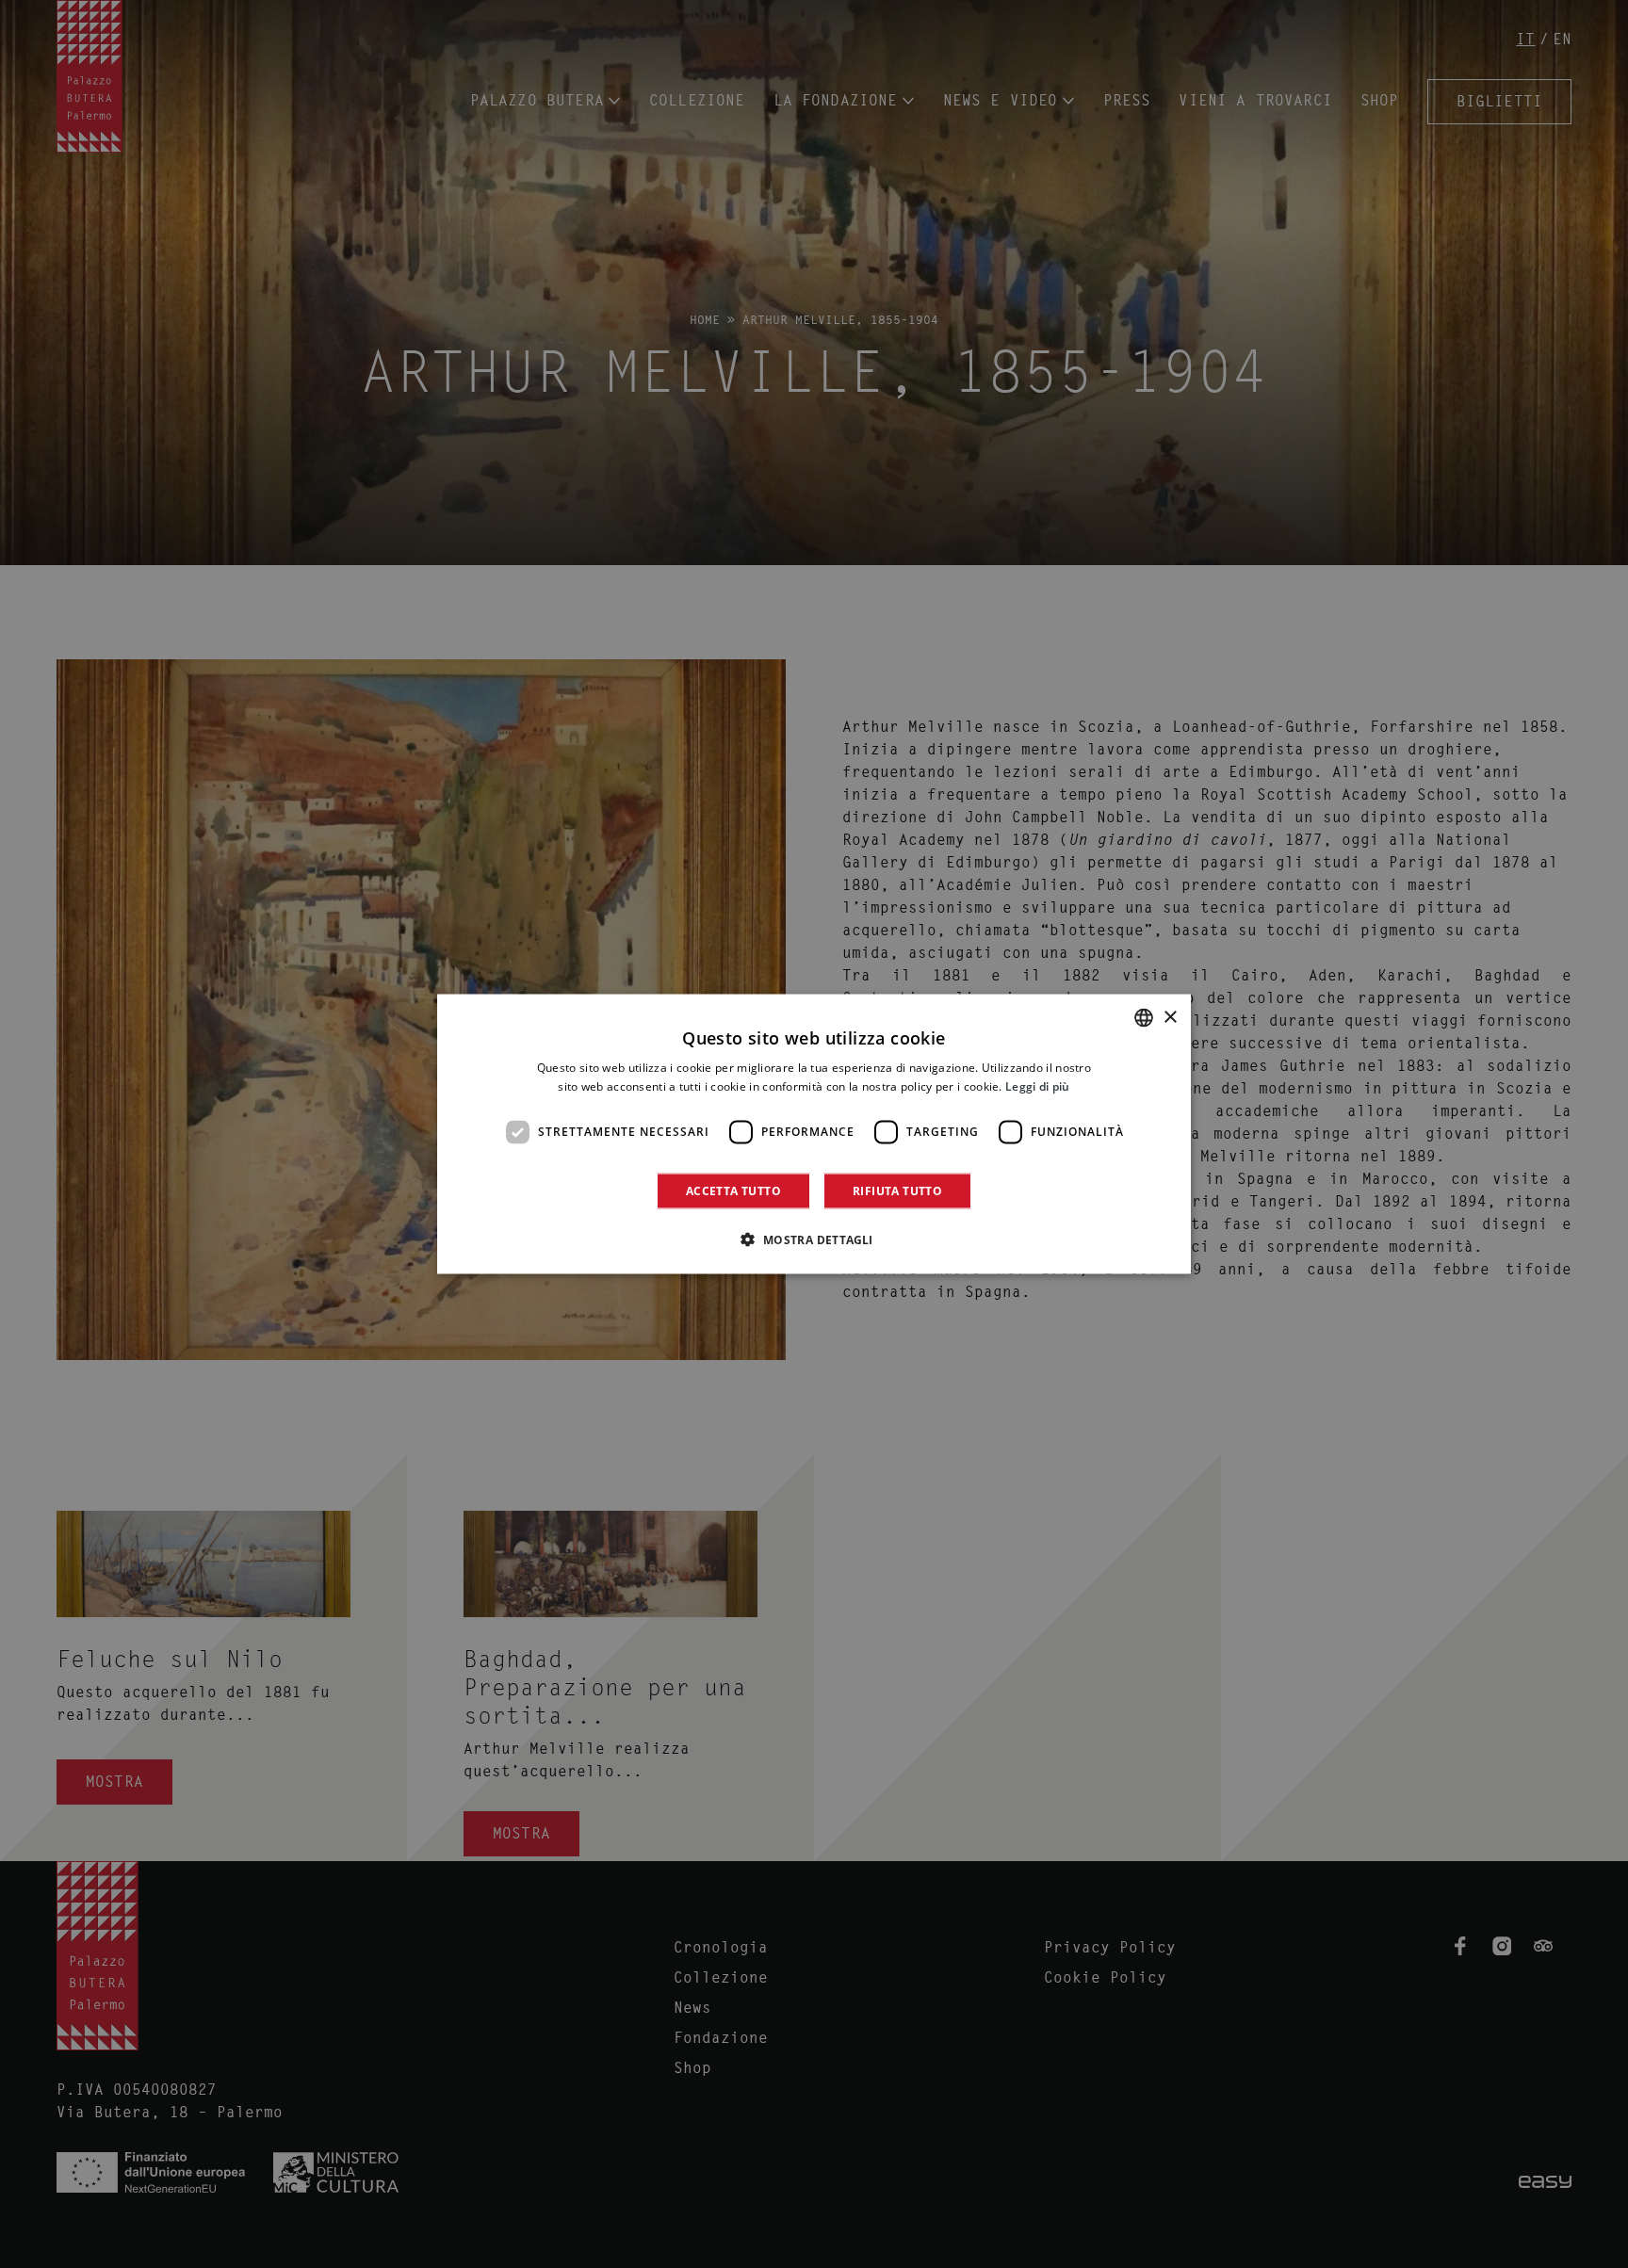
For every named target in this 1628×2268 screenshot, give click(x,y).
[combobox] (1144, 1018)
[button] (814, 1239)
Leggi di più (1038, 1086)
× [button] (1170, 1017)
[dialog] (814, 1134)
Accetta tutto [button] (733, 1190)
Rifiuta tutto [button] (897, 1190)
